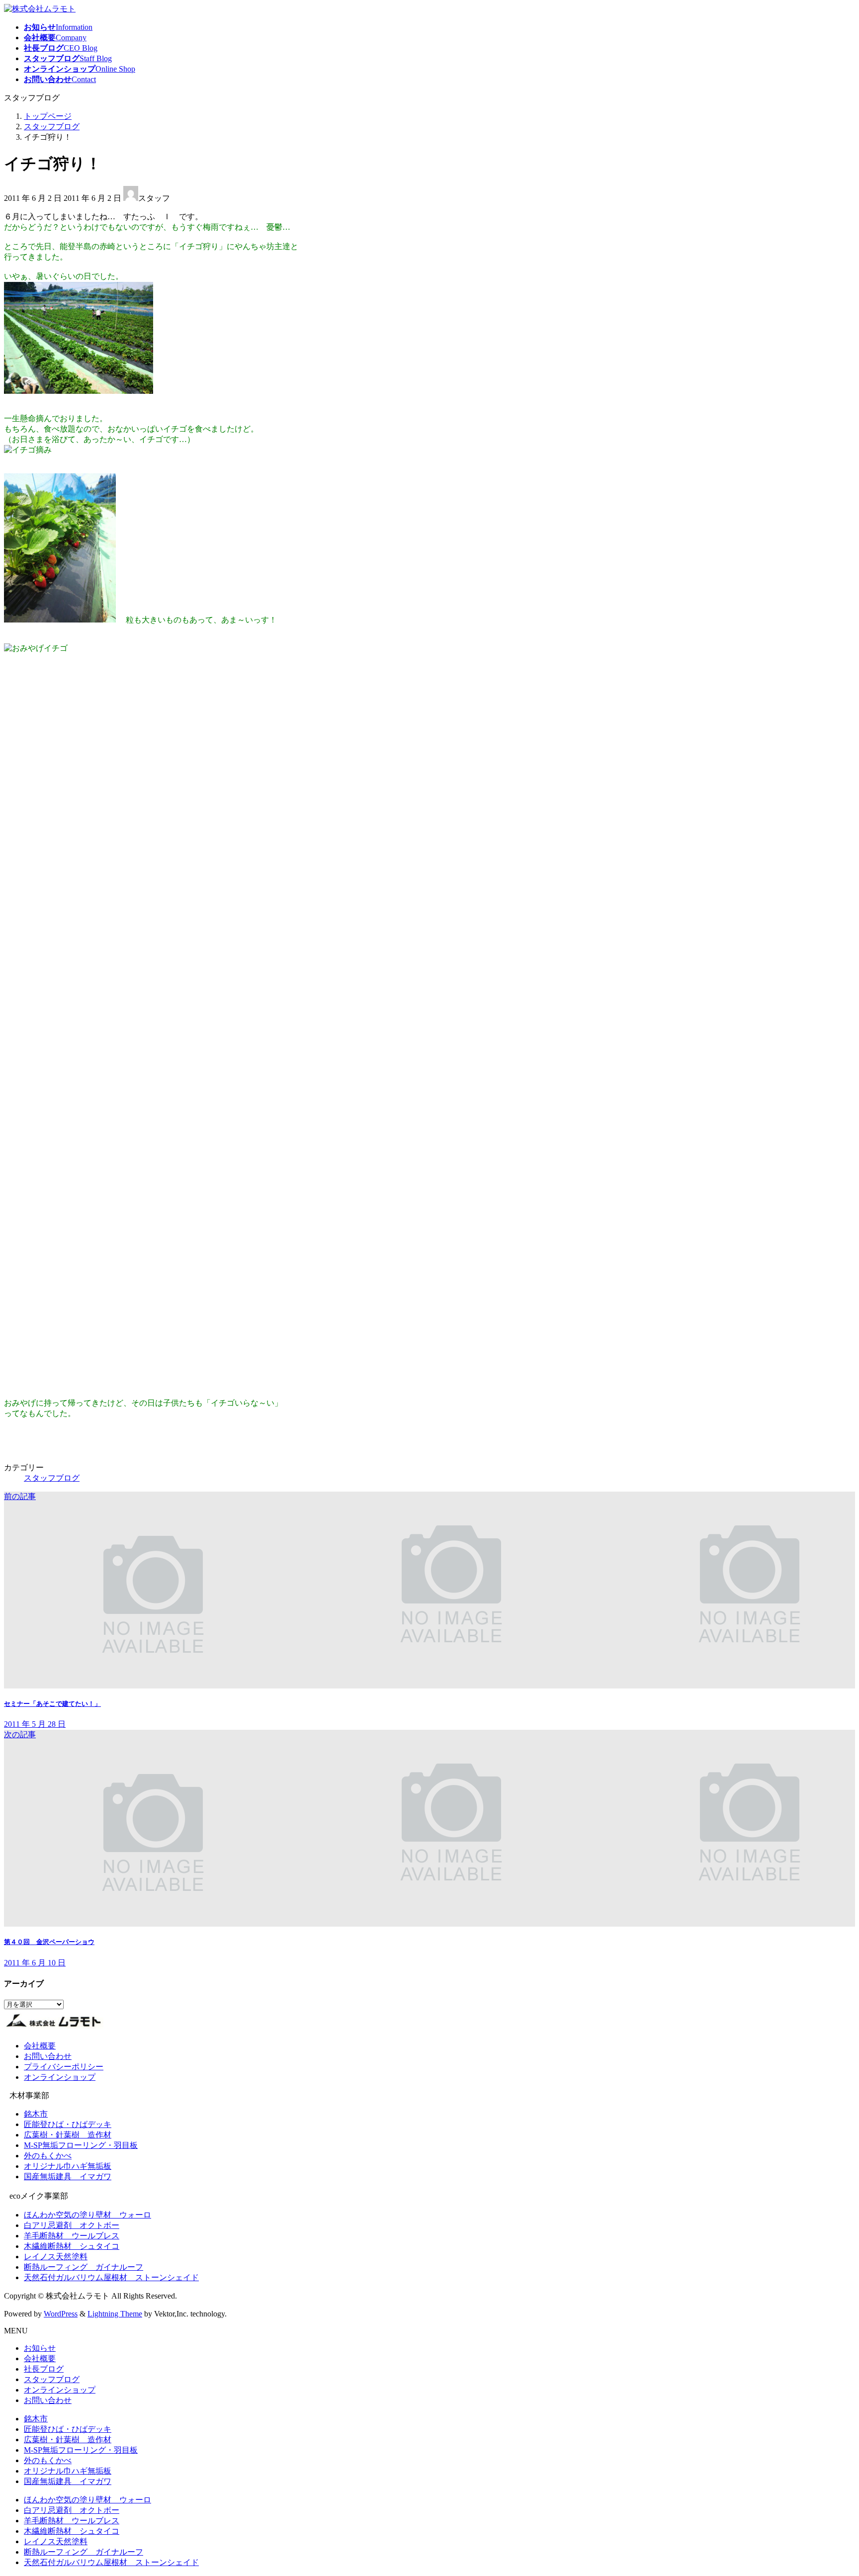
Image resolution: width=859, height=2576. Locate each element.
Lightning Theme (115, 2314)
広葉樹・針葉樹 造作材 (68, 2135)
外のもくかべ (48, 2156)
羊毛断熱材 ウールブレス (72, 2236)
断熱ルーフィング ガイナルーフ (84, 2267)
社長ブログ (44, 2369)
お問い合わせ (48, 2056)
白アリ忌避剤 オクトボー (72, 2225)
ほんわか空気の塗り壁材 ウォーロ (87, 2215)
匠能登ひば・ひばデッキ (68, 2124)
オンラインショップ (60, 2077)
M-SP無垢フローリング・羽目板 (81, 2145)
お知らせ (40, 2348)
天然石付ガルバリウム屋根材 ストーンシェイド (111, 2277)
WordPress (61, 2314)
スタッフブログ (52, 1478)
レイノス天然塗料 (56, 2257)
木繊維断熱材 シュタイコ (72, 2246)
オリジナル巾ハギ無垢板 (68, 2166)
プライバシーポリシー (64, 2067)
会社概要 (40, 2046)
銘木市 (36, 2114)
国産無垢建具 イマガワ (68, 2176)
